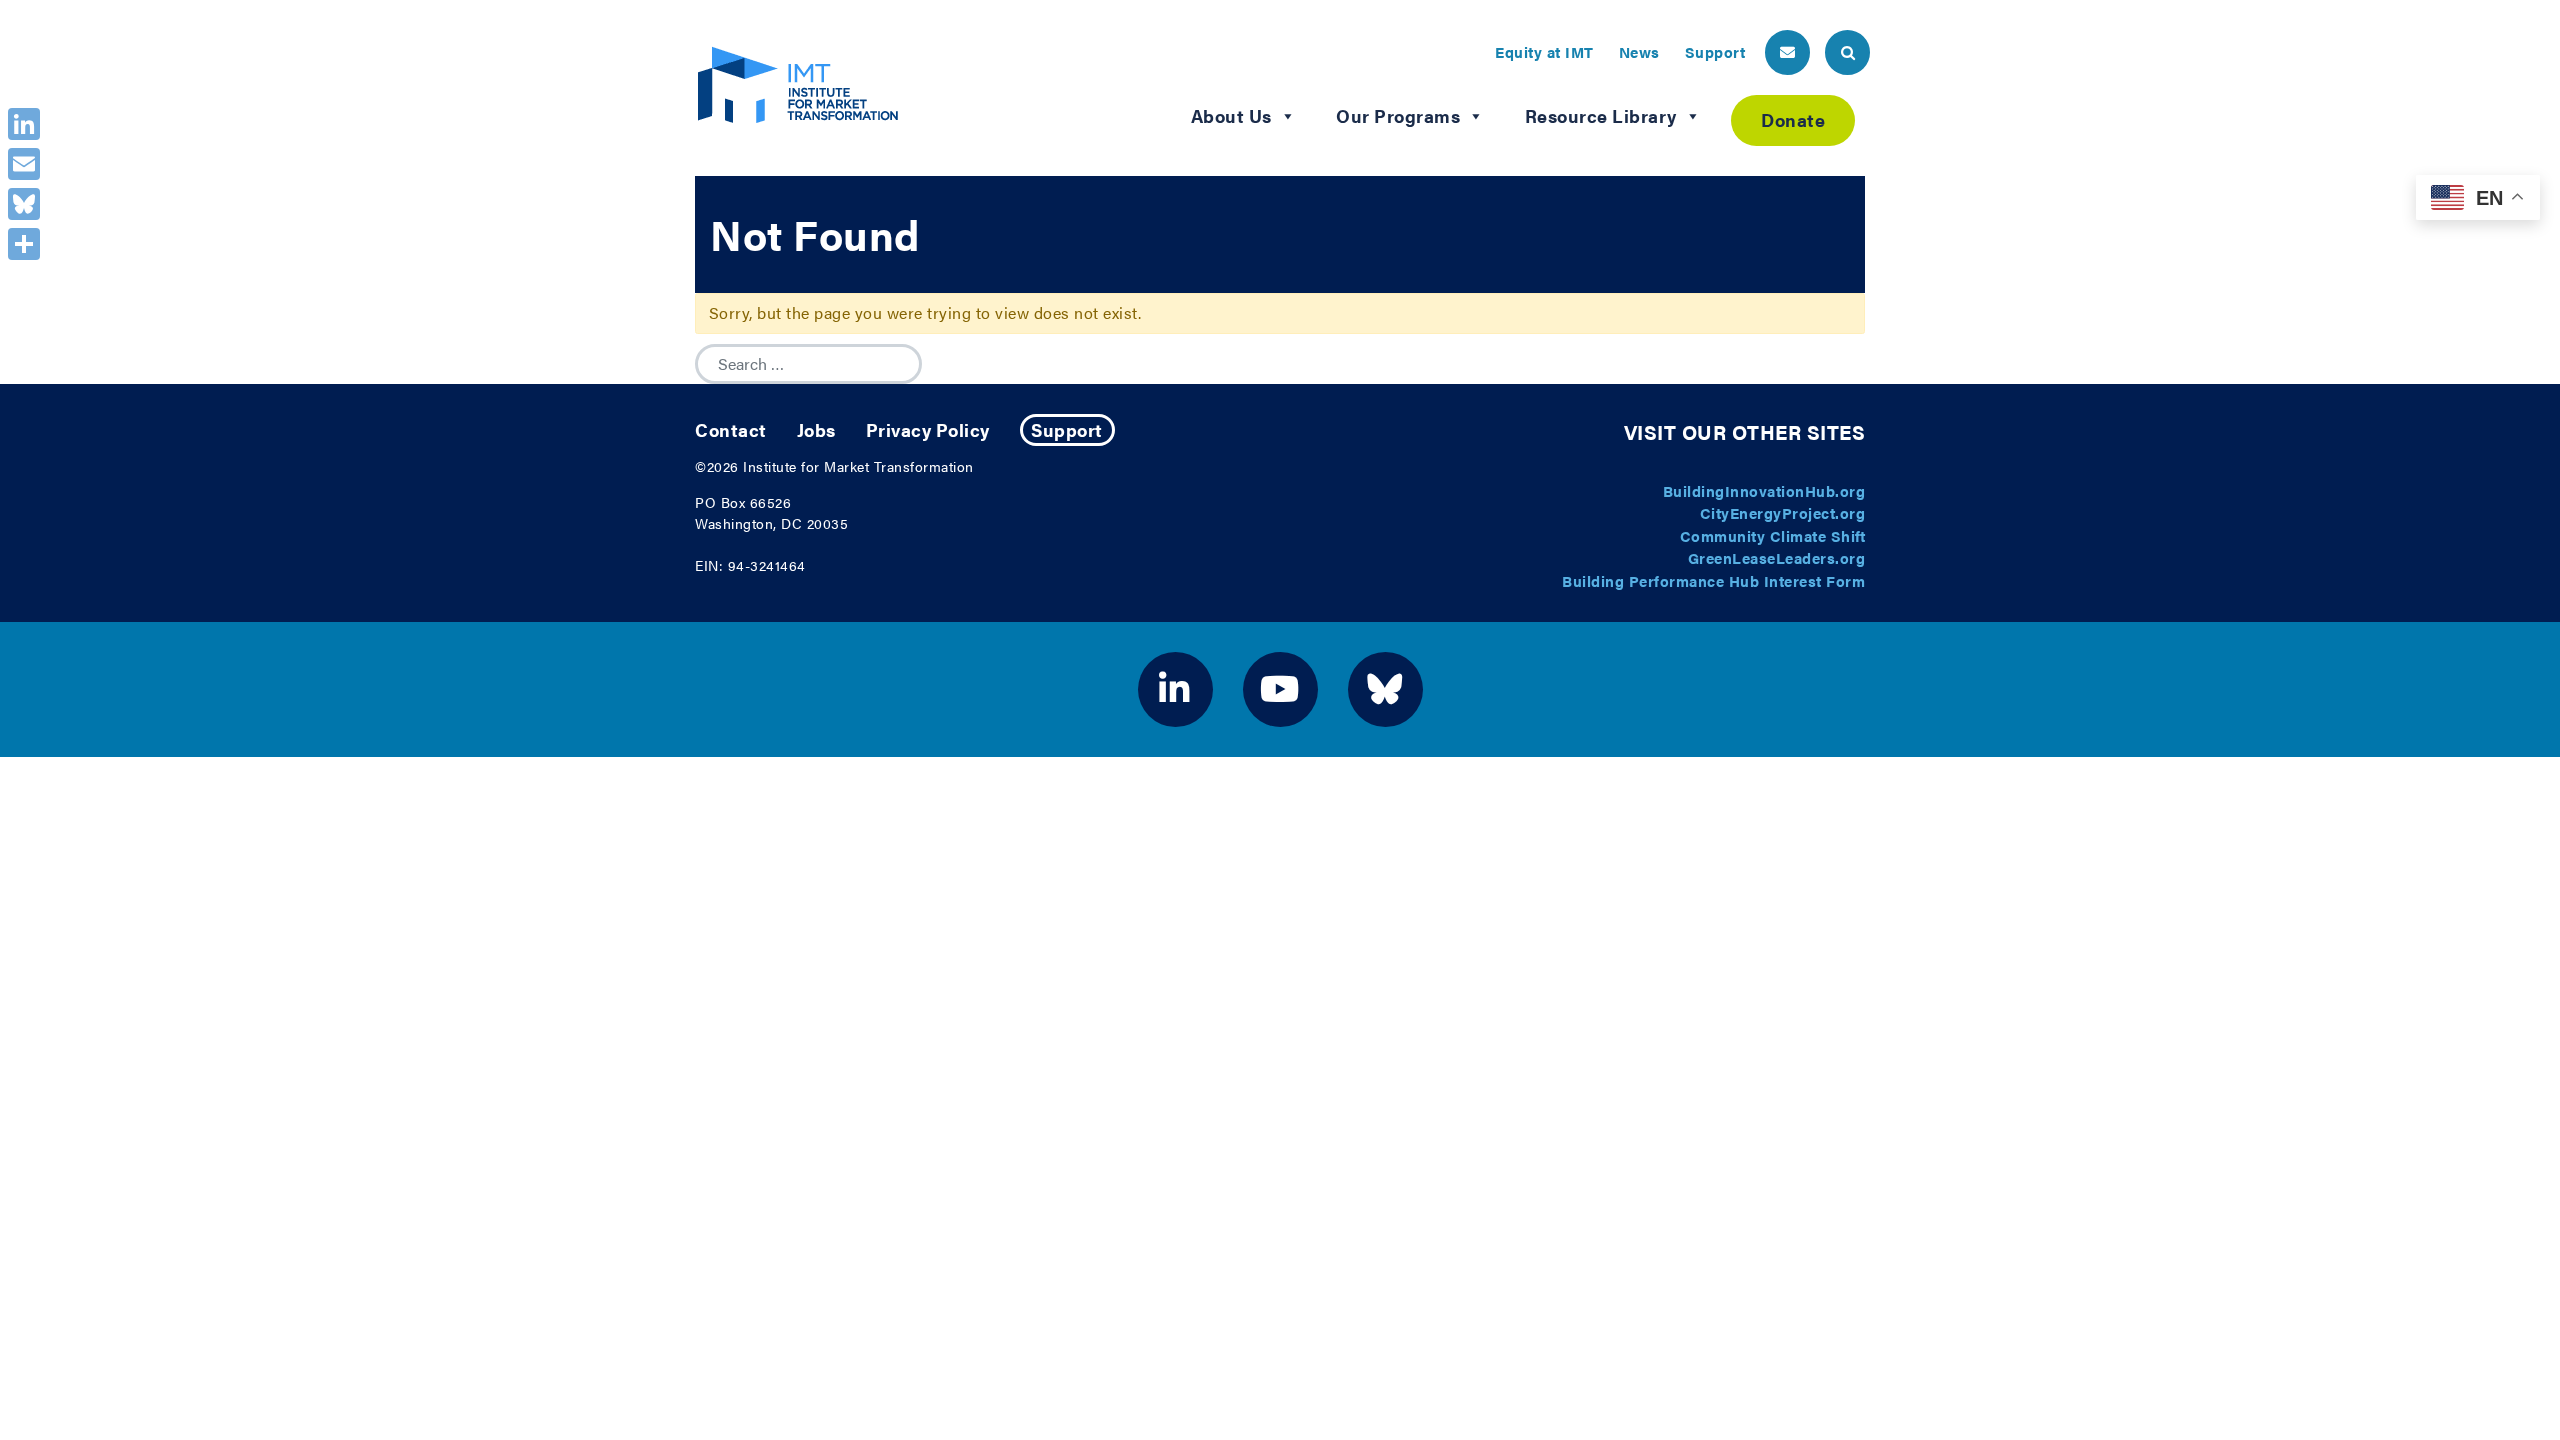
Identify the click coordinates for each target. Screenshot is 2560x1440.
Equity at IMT (1544, 51)
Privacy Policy (928, 429)
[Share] (24, 244)
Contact (731, 429)
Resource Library (1601, 115)
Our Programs (1398, 115)
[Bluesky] (24, 204)
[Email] (24, 164)
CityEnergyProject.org (1783, 512)
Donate (1793, 119)
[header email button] (1787, 52)
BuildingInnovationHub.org (1764, 490)
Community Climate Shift (1773, 535)
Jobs (816, 429)
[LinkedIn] (24, 124)
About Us (1231, 115)
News (1639, 51)
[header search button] (1847, 52)
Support (1715, 51)
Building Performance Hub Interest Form (1713, 580)
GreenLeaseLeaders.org (1777, 557)
